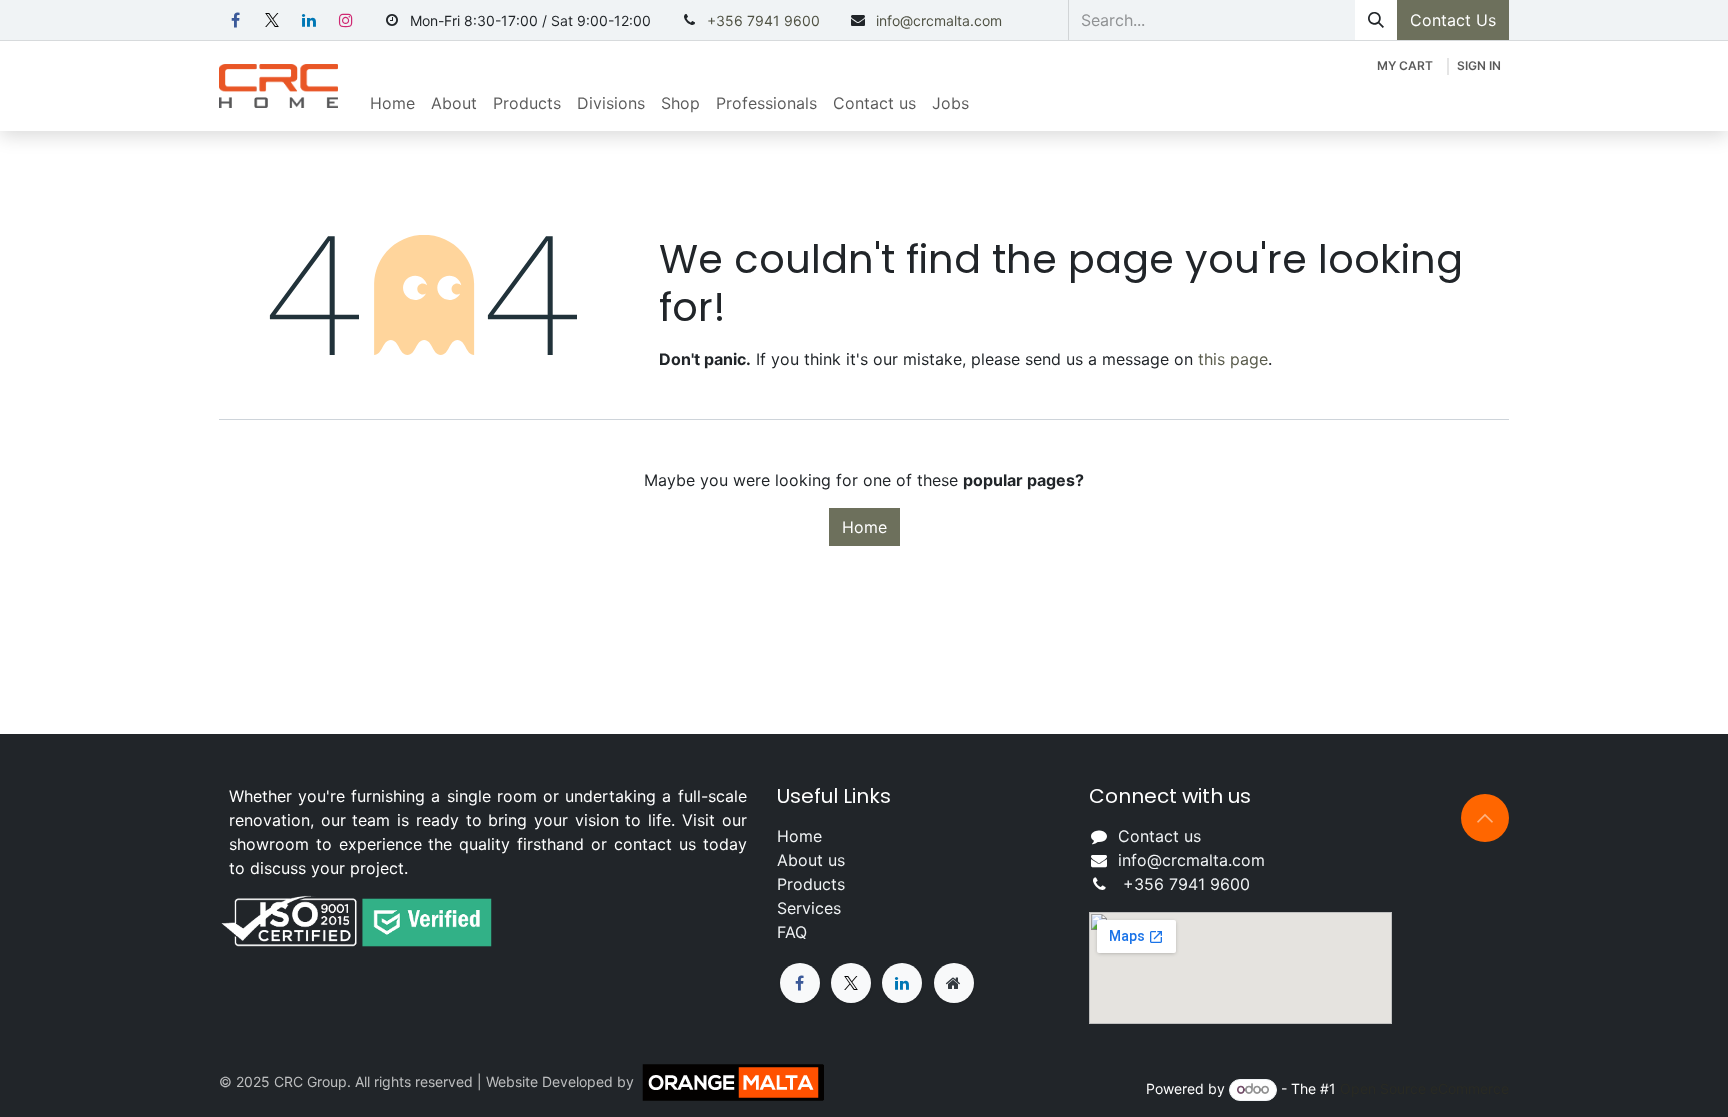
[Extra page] (954, 983)
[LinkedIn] (309, 20)
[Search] (1376, 20)
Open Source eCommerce (1424, 1088)
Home (864, 527)
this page (1233, 359)
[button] (1485, 818)
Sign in (1479, 65)
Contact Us (1453, 20)
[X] (272, 20)
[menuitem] (392, 103)
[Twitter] (851, 983)
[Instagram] (346, 20)
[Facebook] (235, 20)
